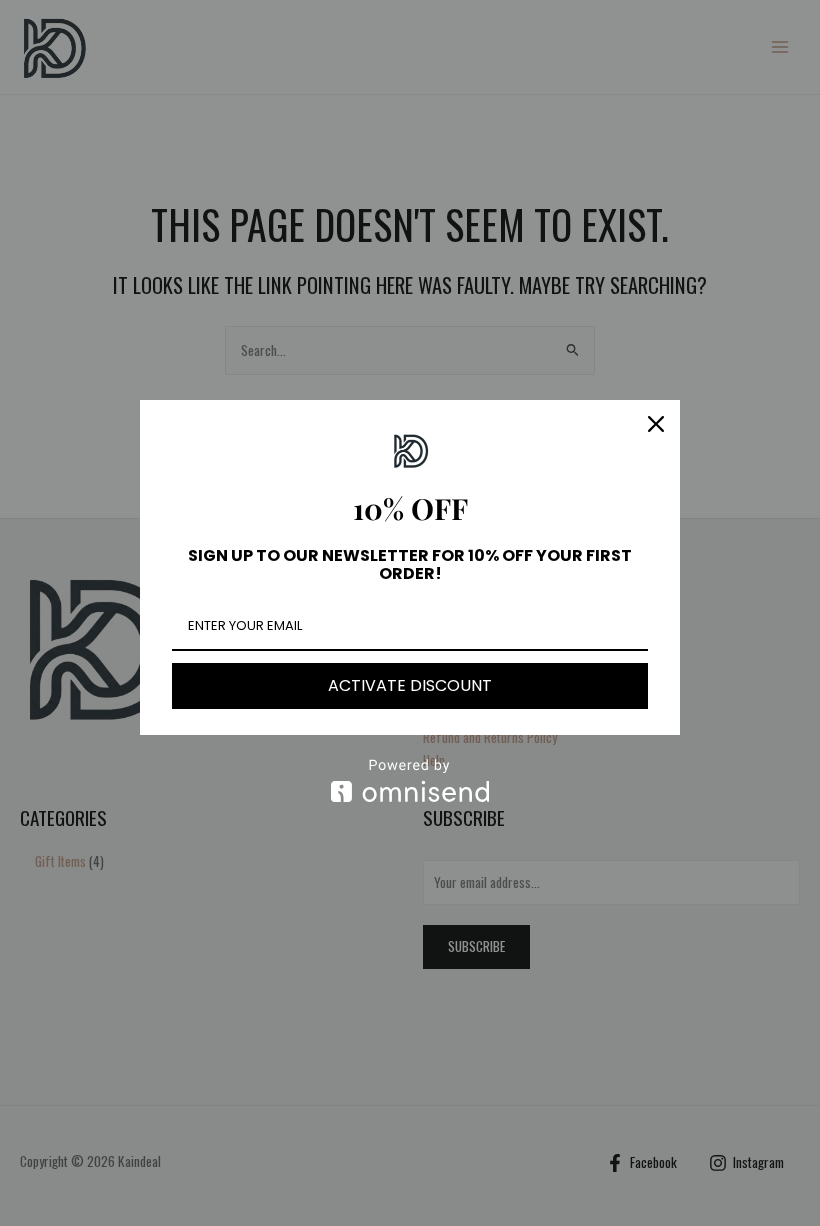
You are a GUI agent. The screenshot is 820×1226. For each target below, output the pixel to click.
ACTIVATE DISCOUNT (410, 685)
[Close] (656, 424)
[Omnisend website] (410, 780)
